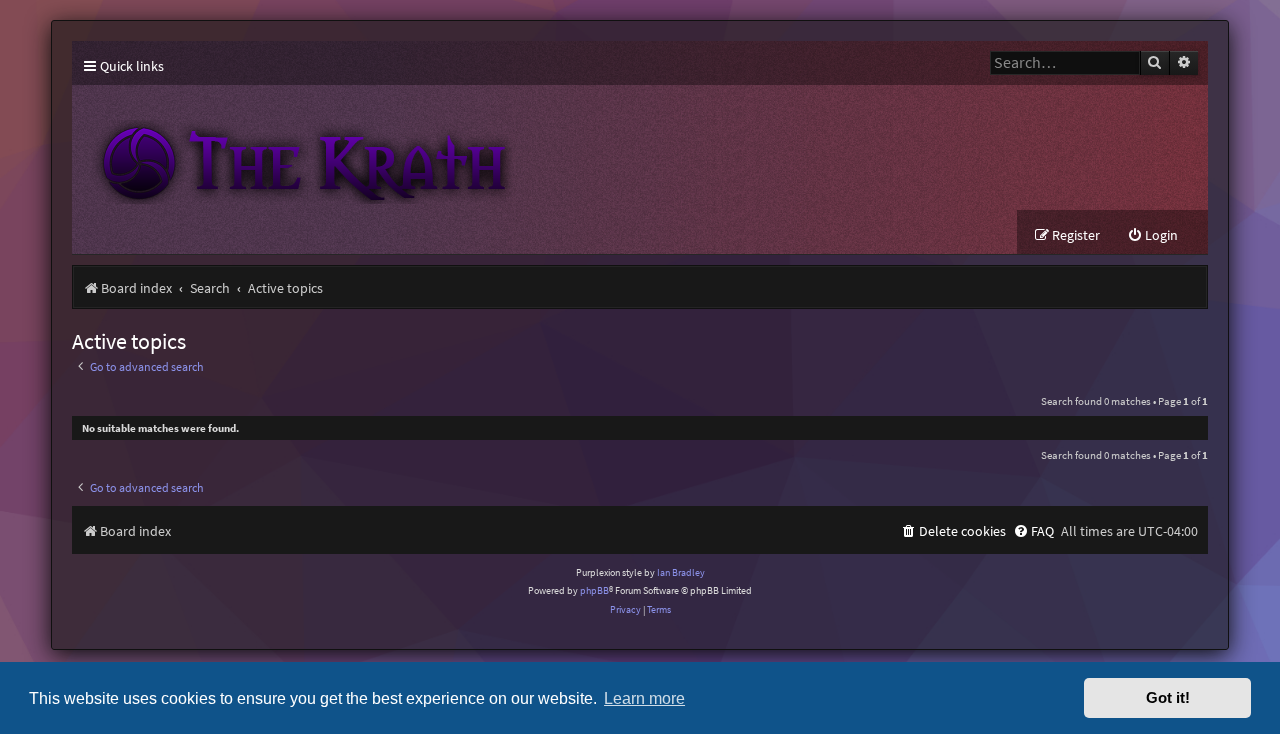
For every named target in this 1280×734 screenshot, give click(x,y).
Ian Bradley (681, 572)
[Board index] (442, 147)
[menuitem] (1152, 235)
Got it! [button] (1168, 698)
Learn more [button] (644, 698)
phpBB (594, 590)
